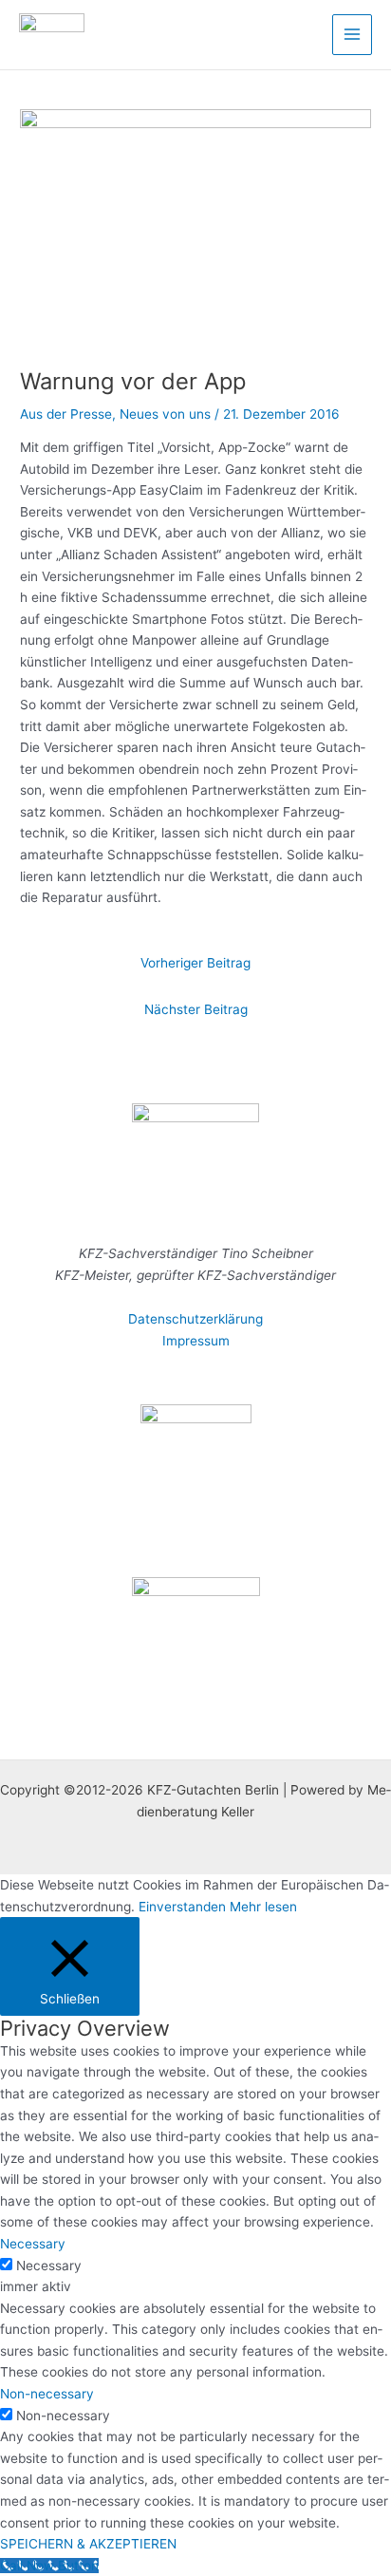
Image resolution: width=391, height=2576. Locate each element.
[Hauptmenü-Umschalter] (353, 35)
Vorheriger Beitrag (195, 963)
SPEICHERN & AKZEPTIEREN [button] (88, 2544)
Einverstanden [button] (182, 1907)
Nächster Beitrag (196, 1009)
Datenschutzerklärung (195, 1319)
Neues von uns (165, 414)
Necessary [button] (33, 2244)
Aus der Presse (66, 414)
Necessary (49, 2266)
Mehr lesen (263, 1907)
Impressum (196, 1341)
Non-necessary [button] (47, 2394)
